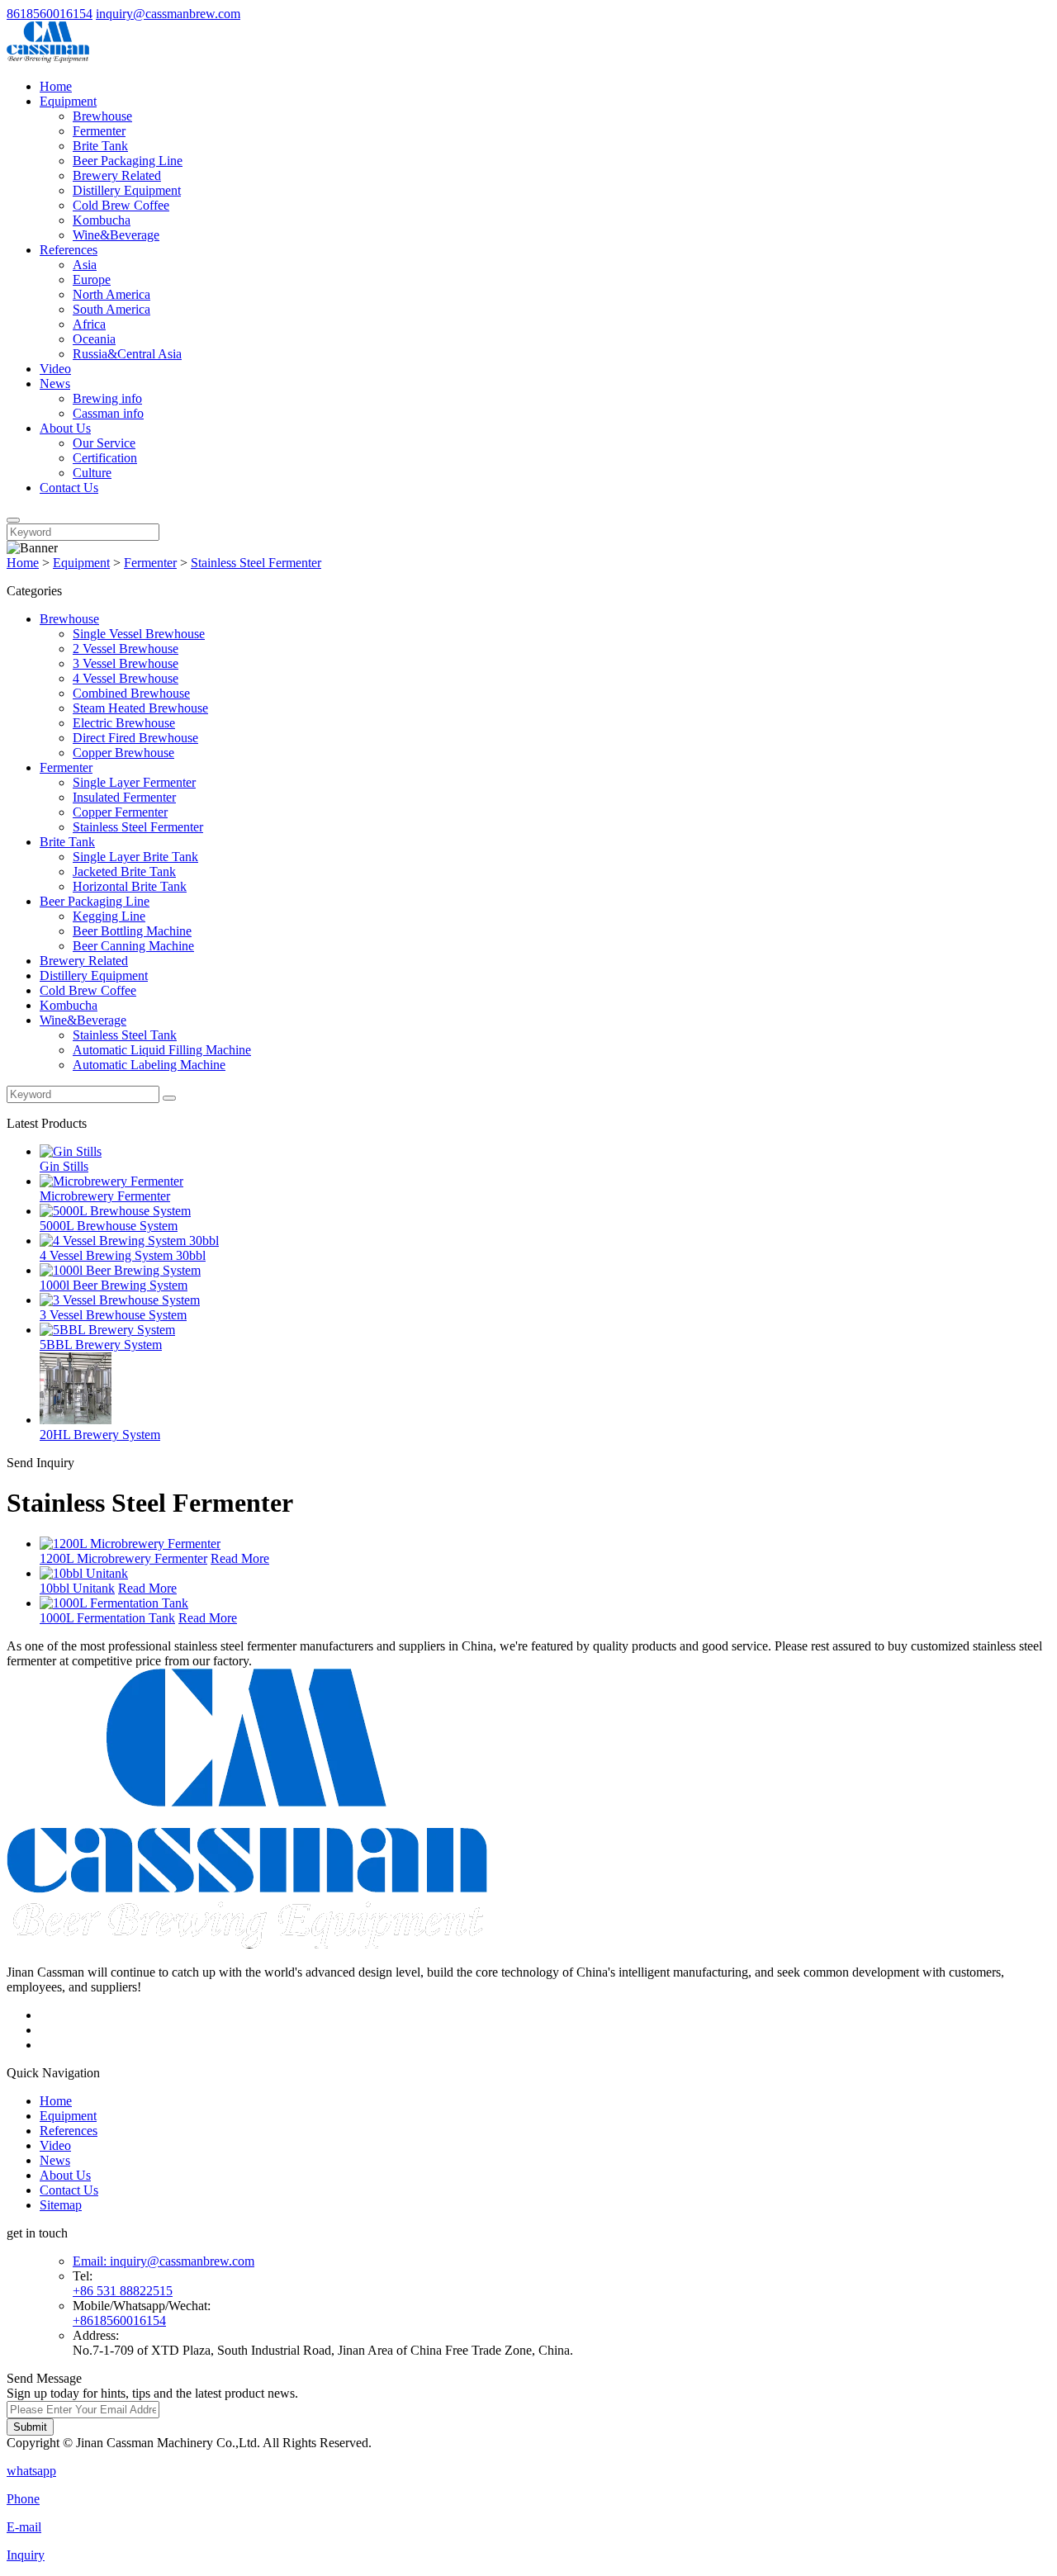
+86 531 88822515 (123, 2291)
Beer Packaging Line (128, 161)
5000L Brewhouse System (109, 1226)
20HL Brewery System (100, 1435)
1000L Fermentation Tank (107, 1618)
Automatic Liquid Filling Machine (162, 1050)
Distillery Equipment (127, 190)
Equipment (68, 101)
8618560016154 (50, 14)
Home (56, 86)
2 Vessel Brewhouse (126, 649)
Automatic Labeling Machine (149, 1065)
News (55, 384)
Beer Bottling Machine (132, 931)
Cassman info (108, 413)
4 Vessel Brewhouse (126, 678)
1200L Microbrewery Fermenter (123, 1558)
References (69, 250)
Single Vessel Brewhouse (139, 634)
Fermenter (99, 131)
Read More (240, 1558)
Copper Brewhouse (123, 753)
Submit (30, 2427)
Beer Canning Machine (133, 946)
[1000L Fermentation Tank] (114, 1603)
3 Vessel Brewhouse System (113, 1315)
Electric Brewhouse (124, 723)
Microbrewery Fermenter (105, 1196)
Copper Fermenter (120, 812)
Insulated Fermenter (124, 797)
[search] (13, 520)
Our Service (104, 443)
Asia (85, 265)
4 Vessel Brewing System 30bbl (123, 1255)
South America (111, 309)
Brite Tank (100, 146)
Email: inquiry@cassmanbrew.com (164, 2261)
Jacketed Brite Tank (124, 871)
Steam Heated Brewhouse (140, 708)
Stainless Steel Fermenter (256, 563)
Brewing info (107, 398)
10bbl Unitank (77, 1588)
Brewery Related (117, 175)
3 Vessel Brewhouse (126, 663)
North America (111, 294)
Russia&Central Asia (127, 354)
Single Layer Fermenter (134, 782)
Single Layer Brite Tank (135, 857)
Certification (105, 458)
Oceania (94, 339)
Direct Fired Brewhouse (135, 738)
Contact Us (69, 488)
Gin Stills (64, 1166)
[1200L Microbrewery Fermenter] (130, 1544)
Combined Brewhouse (131, 693)
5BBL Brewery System (101, 1345)
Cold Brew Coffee (121, 205)
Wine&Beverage (116, 235)
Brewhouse (102, 116)
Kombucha (102, 220)
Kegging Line (109, 916)
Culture (92, 473)
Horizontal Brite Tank (130, 886)
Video (55, 369)
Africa (89, 324)
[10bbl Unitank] (84, 1573)
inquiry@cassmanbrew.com (168, 14)
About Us (65, 428)
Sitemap (61, 2205)
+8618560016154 (119, 2320)
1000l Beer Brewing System (114, 1285)
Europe (92, 279)
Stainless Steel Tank (125, 1035)
